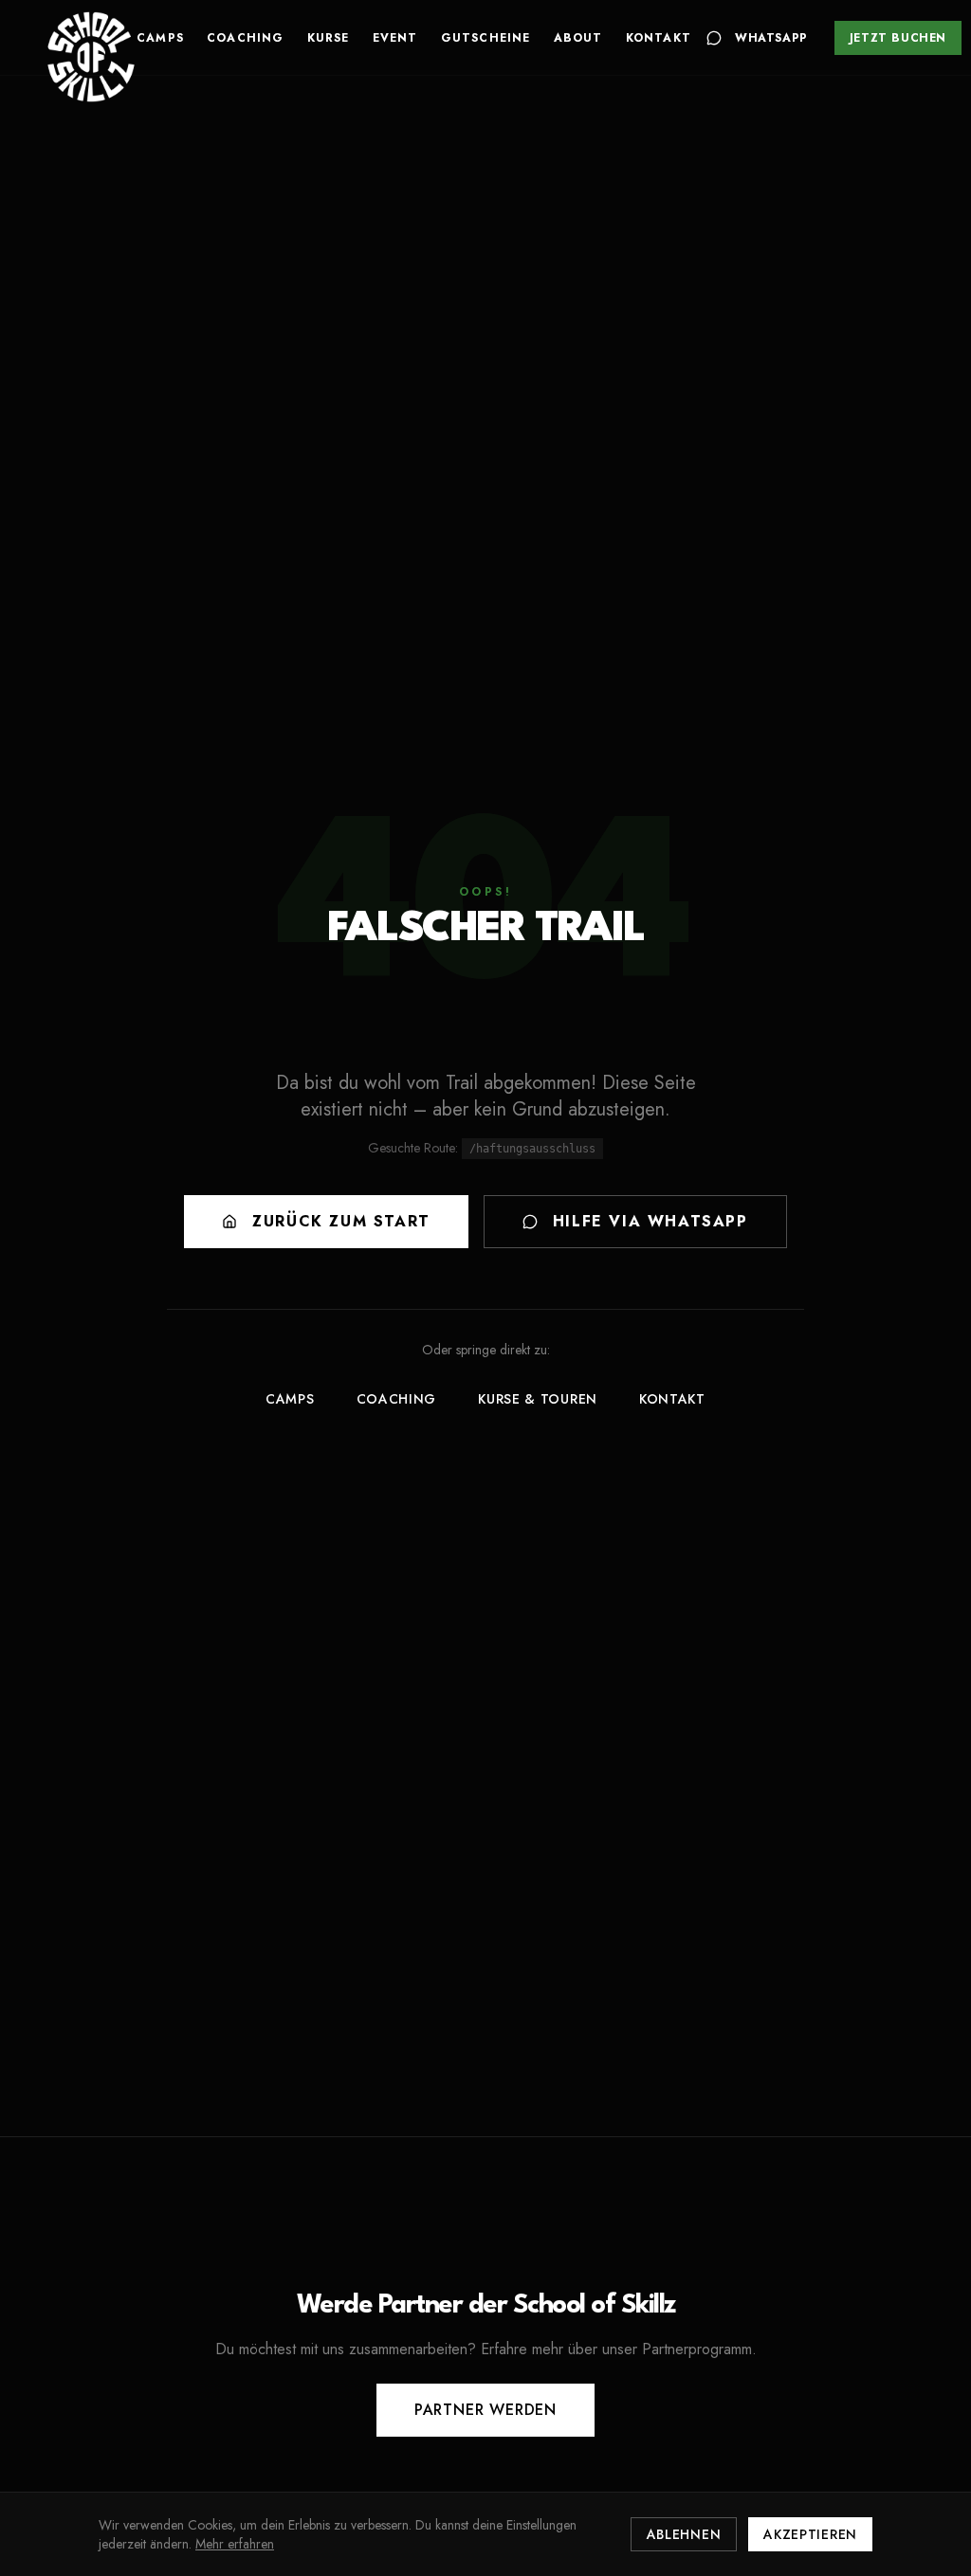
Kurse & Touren (538, 1399)
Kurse (329, 38)
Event (395, 38)
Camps (160, 38)
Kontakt (659, 38)
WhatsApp (771, 38)
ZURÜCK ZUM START (341, 1221)
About (578, 38)
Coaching (246, 38)
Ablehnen (684, 2534)
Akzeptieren (810, 2534)
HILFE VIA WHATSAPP (650, 1221)
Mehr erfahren (235, 2544)
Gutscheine (486, 38)
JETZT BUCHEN (898, 38)
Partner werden (485, 2410)
